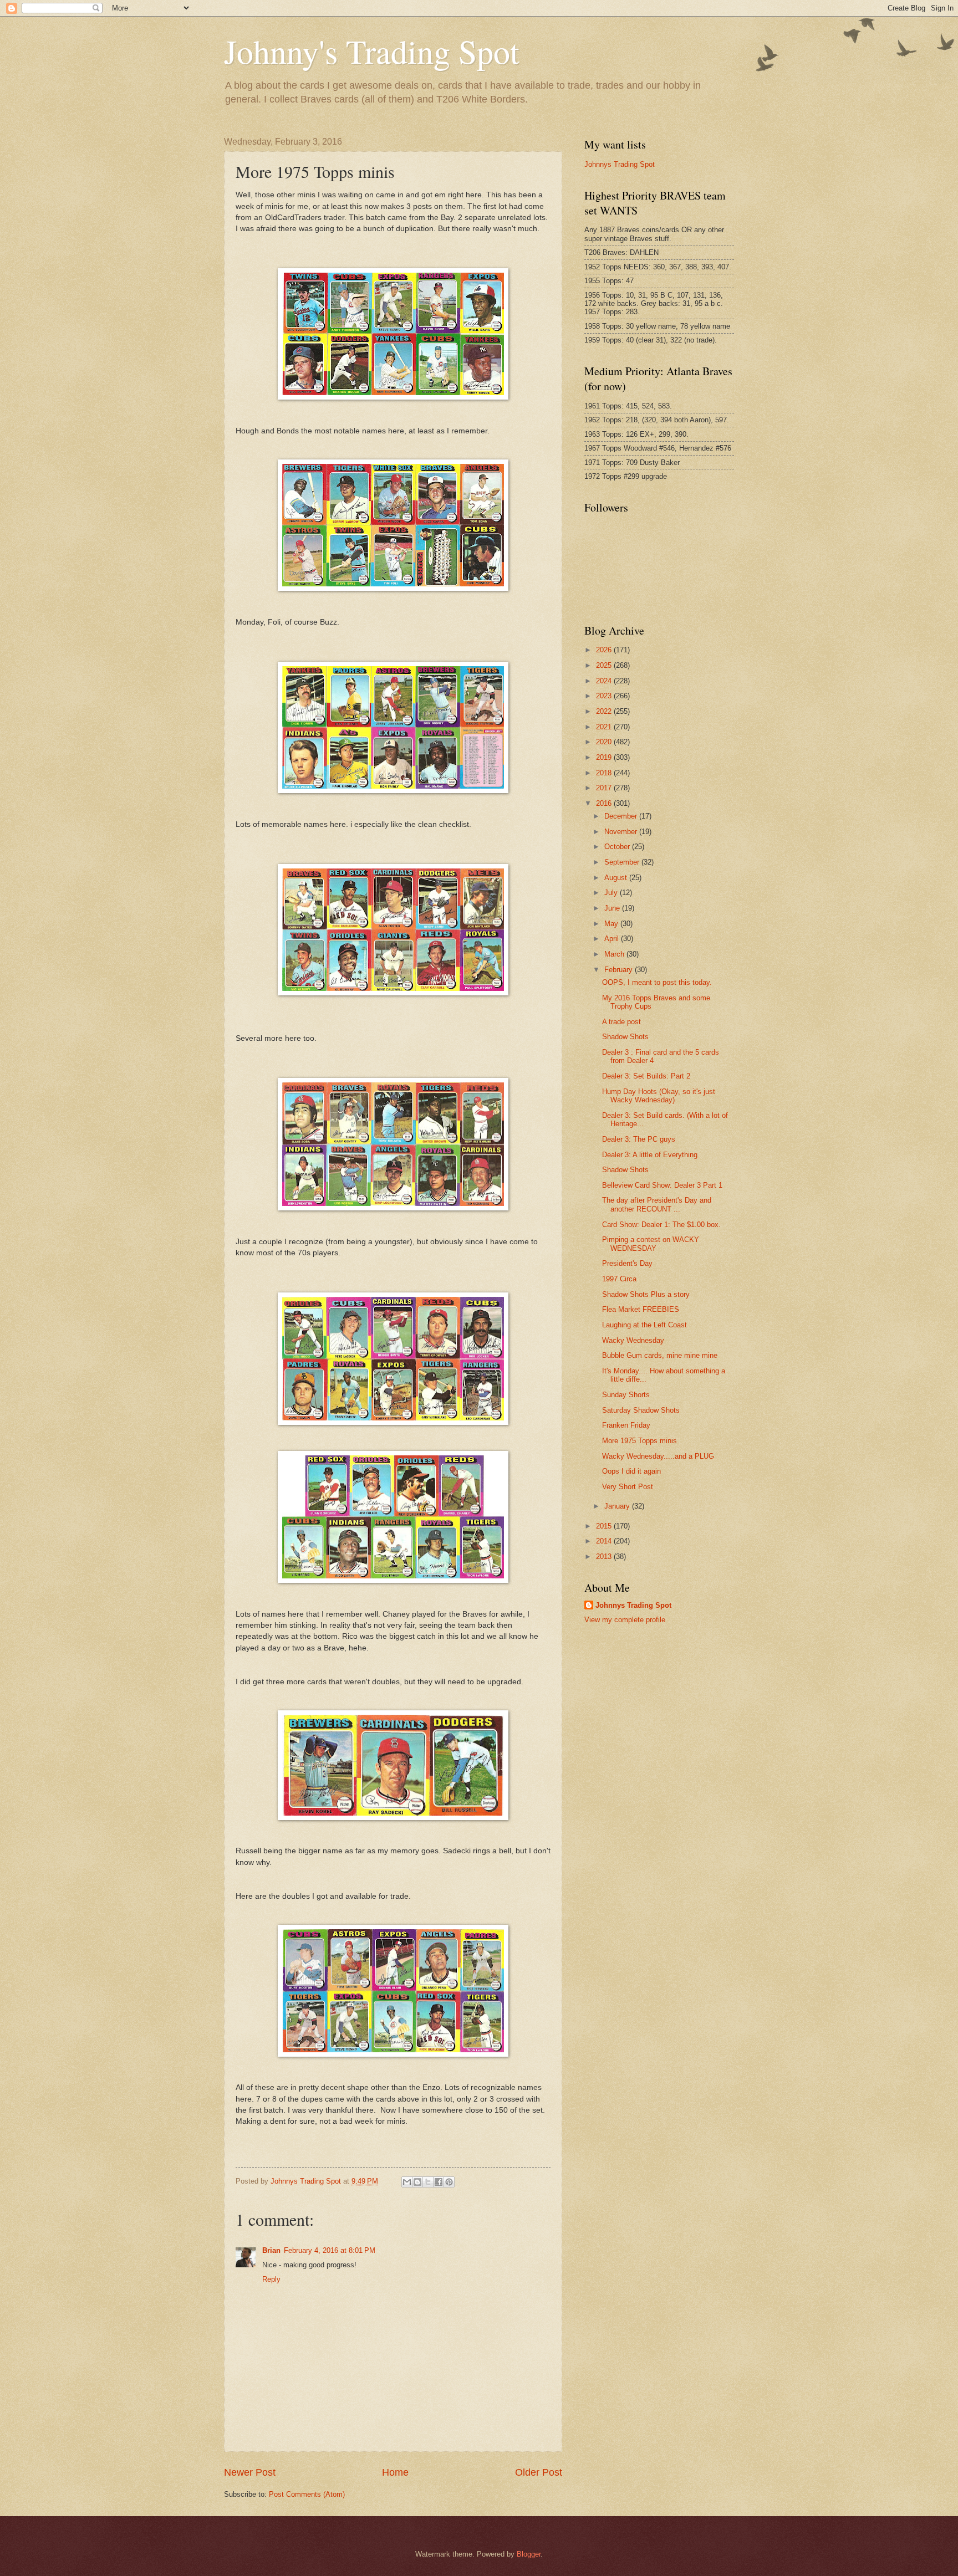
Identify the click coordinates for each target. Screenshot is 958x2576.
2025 (605, 665)
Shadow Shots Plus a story (646, 1294)
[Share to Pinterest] (449, 2182)
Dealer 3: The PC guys (639, 1139)
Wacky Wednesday (633, 1340)
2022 (605, 711)
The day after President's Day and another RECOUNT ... (657, 1204)
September (623, 862)
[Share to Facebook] (439, 2182)
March (615, 954)
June (613, 908)
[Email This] (407, 2182)
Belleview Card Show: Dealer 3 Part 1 (662, 1185)
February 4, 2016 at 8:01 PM (330, 2250)
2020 (605, 742)
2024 (605, 681)
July (612, 893)
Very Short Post (628, 1487)
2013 (605, 1557)
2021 (605, 727)
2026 (605, 650)
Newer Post (250, 2472)
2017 (605, 788)
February (620, 970)
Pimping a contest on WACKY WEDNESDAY (651, 1244)
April (613, 939)
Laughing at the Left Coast (644, 1325)
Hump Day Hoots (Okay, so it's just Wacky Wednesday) (659, 1096)
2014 (605, 1541)
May (612, 924)
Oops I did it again (631, 1471)
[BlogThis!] (417, 2182)
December (622, 816)
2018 (605, 773)
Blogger (529, 2554)
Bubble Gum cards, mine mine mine (660, 1355)
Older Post (539, 2472)
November (622, 832)
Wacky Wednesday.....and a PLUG (658, 1456)
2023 (605, 696)
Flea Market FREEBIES (641, 1309)
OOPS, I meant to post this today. (657, 982)
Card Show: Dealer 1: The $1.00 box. (661, 1225)
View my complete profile (625, 1620)
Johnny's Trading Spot (372, 51)
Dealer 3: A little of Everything (650, 1155)
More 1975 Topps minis (639, 1441)
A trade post (621, 1022)
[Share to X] (428, 2182)
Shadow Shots (625, 1037)
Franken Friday (626, 1425)
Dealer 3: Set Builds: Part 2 (646, 1076)
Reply (271, 2279)
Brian (271, 2250)
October (618, 847)
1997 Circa (619, 1279)
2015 (605, 1526)
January (618, 1506)
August (617, 878)
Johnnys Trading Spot (620, 164)
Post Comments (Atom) (307, 2494)
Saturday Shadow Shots (641, 1410)
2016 (605, 803)
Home (395, 2472)
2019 (605, 757)
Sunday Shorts (626, 1395)
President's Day (627, 1263)
